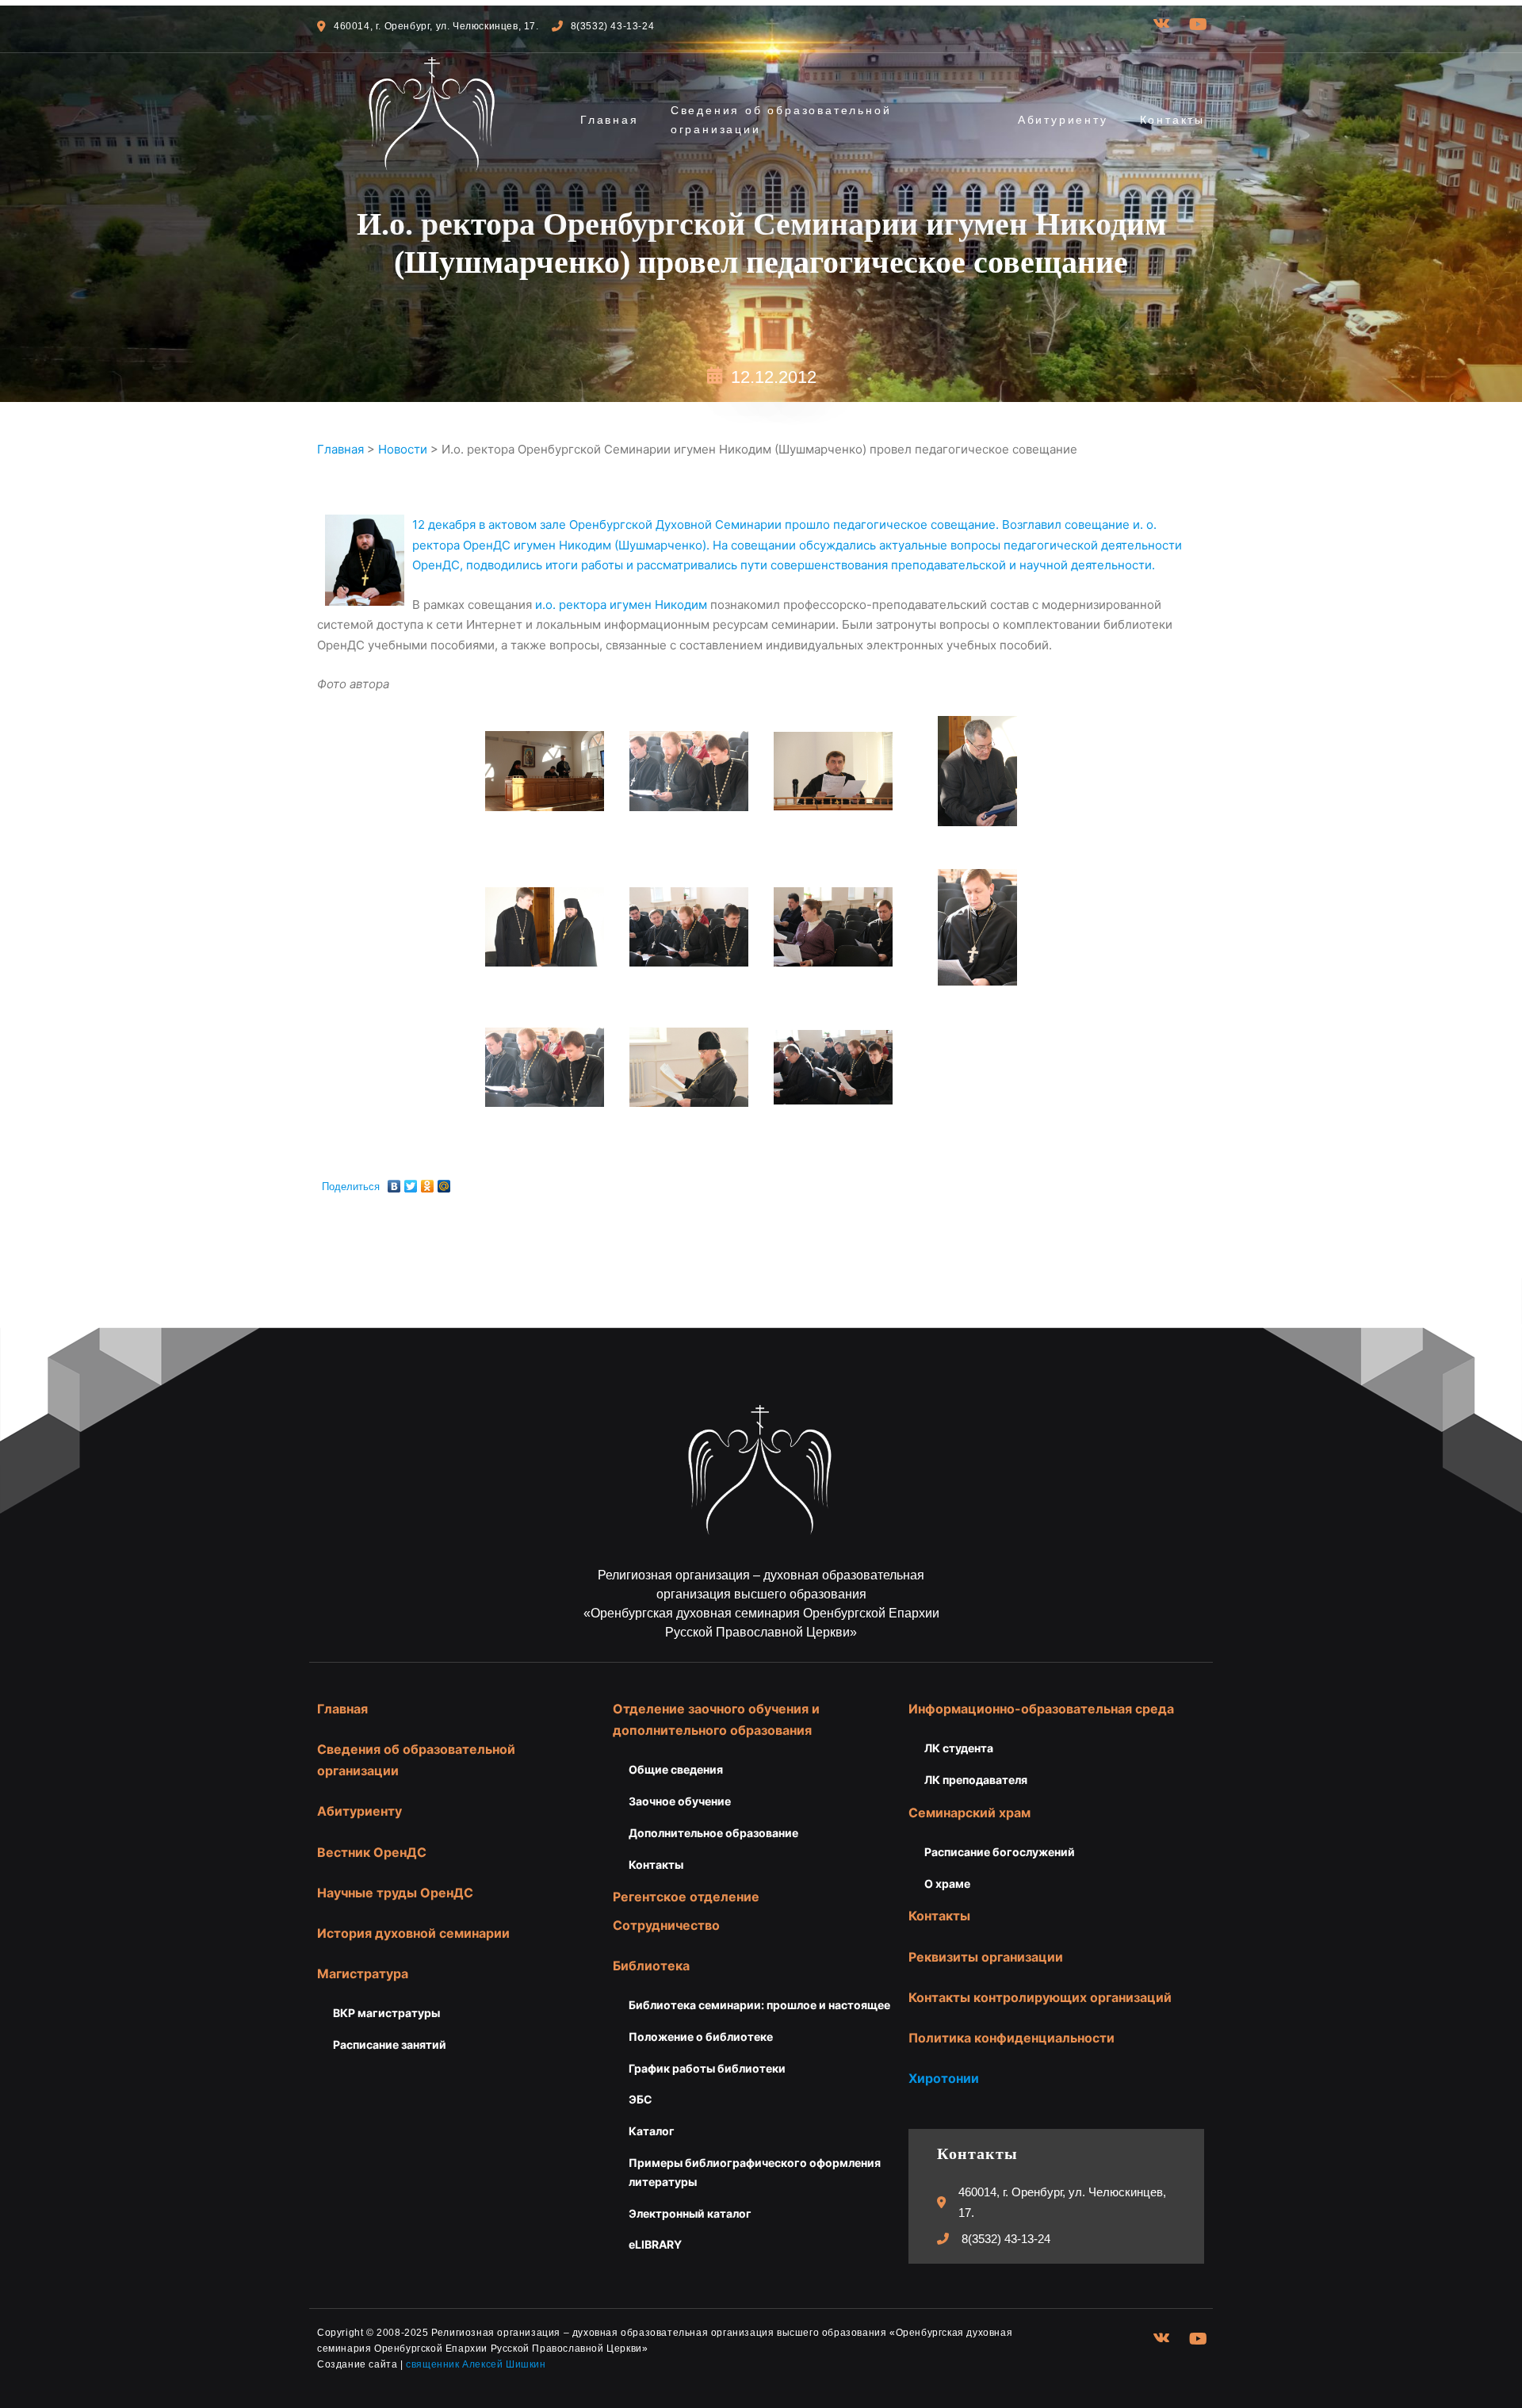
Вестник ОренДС (372, 1852)
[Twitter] (411, 1182)
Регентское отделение (686, 1897)
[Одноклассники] (428, 1182)
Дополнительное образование (713, 1833)
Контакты (1172, 120)
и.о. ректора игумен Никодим (621, 605)
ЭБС (641, 2099)
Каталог (652, 2131)
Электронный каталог (690, 2213)
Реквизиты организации (986, 1957)
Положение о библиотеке (701, 2037)
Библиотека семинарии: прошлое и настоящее (759, 2005)
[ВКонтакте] (394, 1182)
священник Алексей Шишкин (476, 2364)
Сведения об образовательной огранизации (781, 120)
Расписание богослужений (1000, 1852)
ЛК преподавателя (976, 1780)
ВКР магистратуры (386, 2013)
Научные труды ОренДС (395, 1893)
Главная (610, 120)
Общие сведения (676, 1769)
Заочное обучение (680, 1801)
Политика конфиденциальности (1011, 2038)
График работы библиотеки (707, 2068)
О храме (947, 1884)
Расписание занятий (390, 2044)
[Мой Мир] (444, 1182)
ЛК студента (959, 1748)
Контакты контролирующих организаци (1036, 1997)
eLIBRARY (655, 2244)
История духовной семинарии (413, 1933)
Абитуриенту (1063, 120)
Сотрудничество (666, 1925)
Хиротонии (944, 2078)
